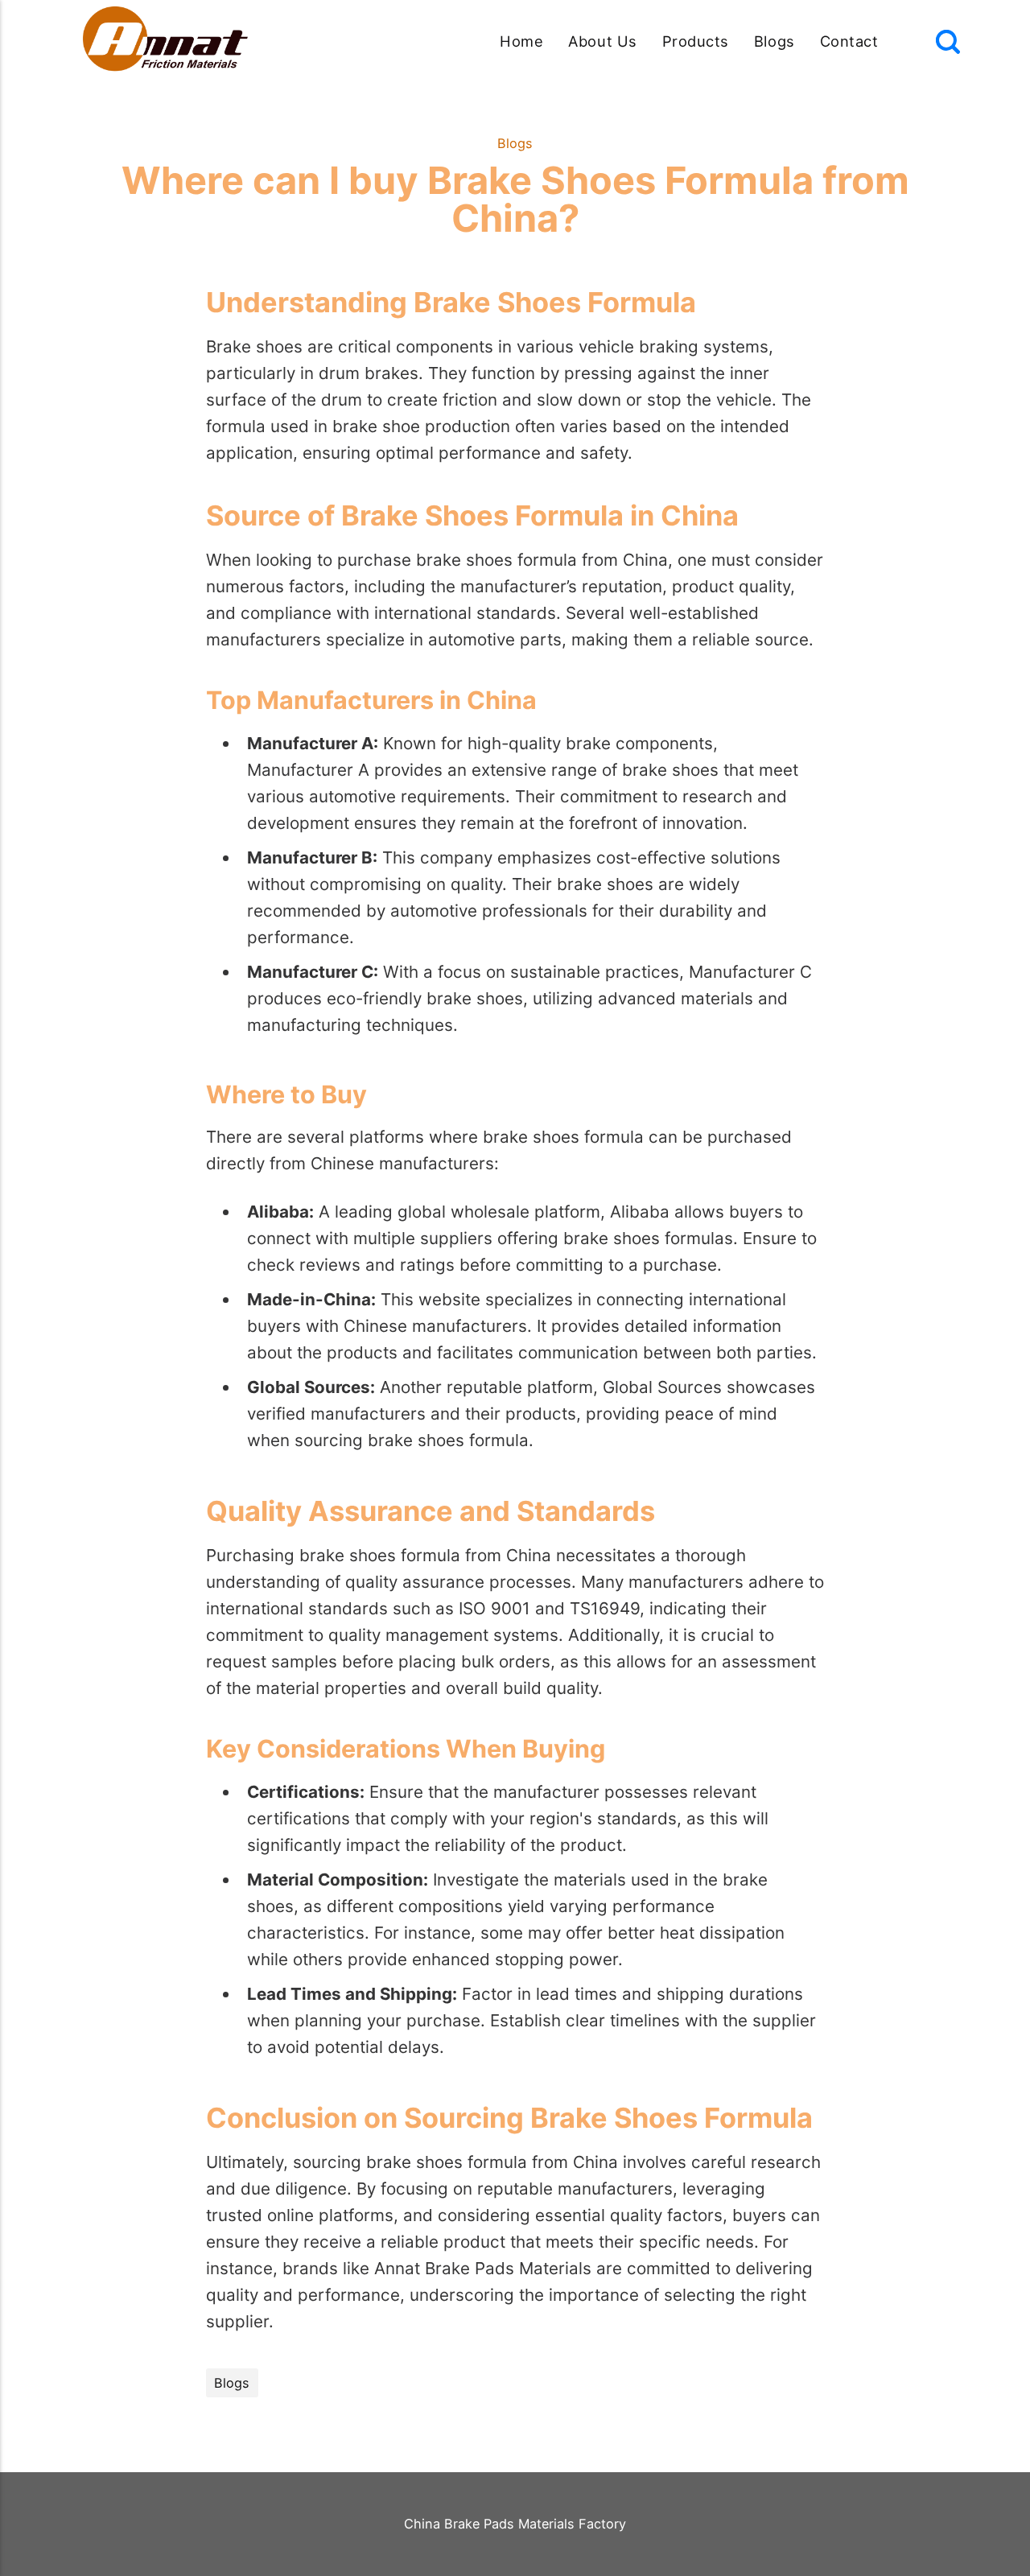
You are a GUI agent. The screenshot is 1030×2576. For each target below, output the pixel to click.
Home (521, 41)
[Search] (948, 42)
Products (696, 41)
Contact (849, 41)
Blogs (775, 41)
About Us (602, 41)
